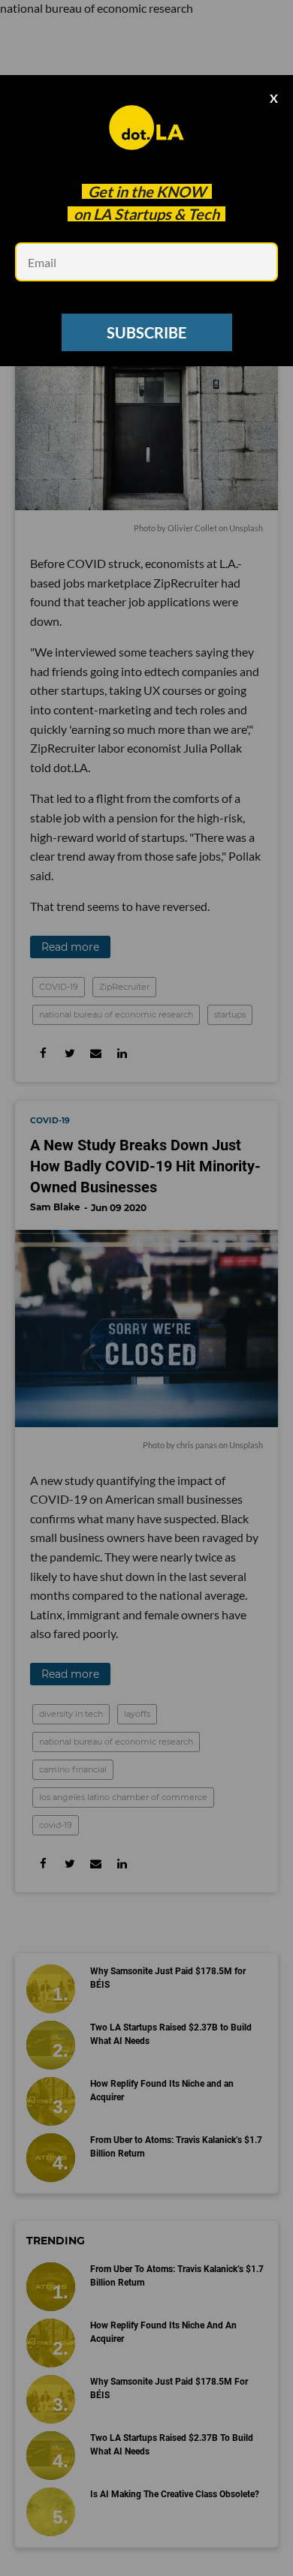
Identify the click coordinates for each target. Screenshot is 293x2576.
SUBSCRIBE (146, 332)
